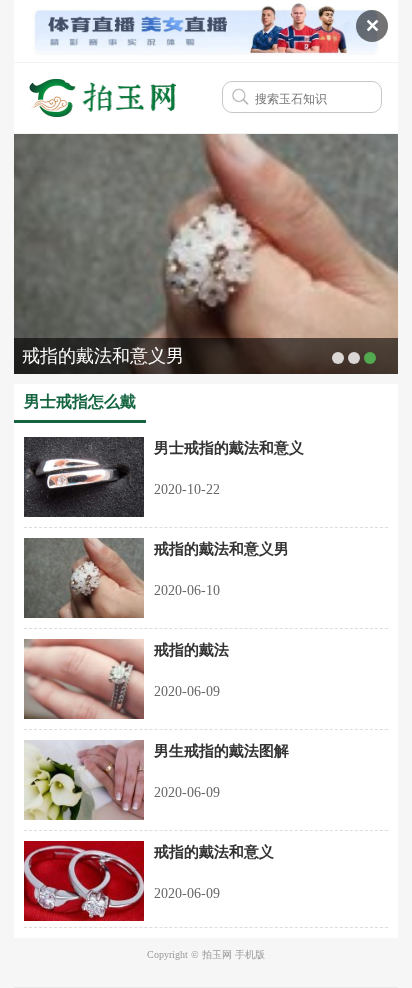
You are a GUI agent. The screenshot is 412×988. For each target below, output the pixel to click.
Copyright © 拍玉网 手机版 (206, 954)
